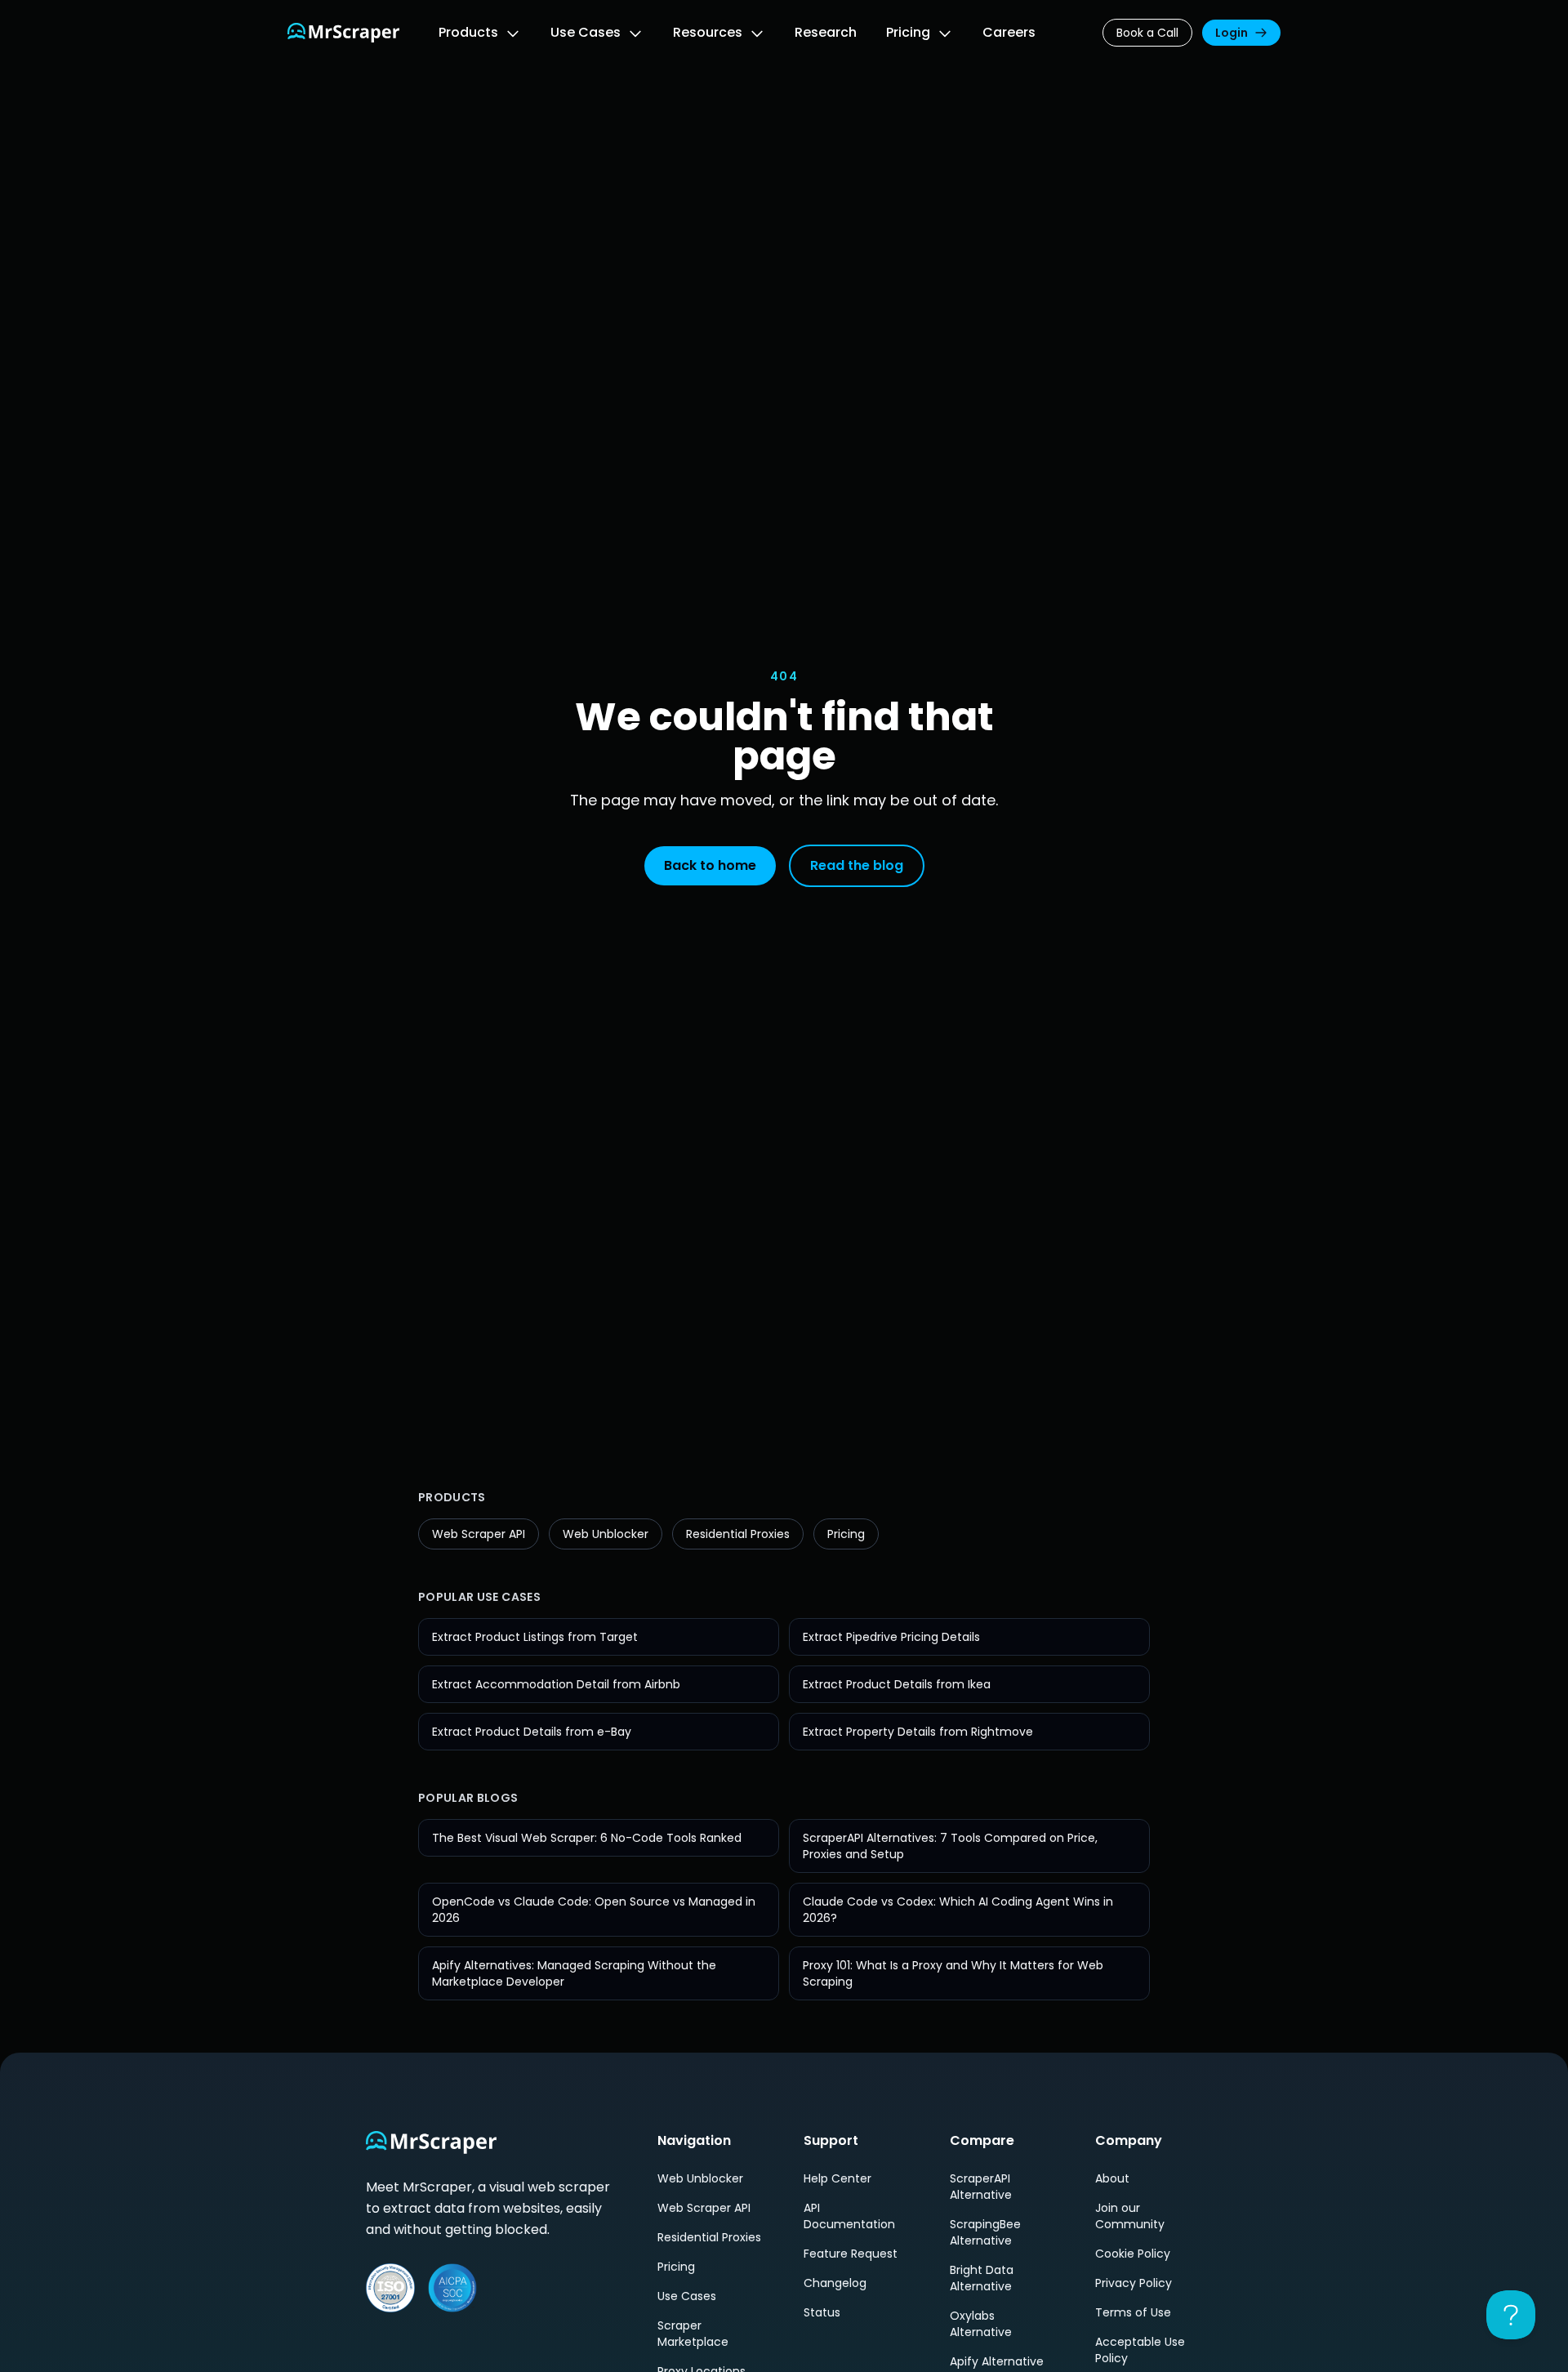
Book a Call (1147, 33)
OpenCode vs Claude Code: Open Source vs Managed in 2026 (594, 1910)
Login (1232, 33)
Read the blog (857, 865)
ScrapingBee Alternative (985, 2232)
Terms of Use (1133, 2312)
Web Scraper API (479, 1534)
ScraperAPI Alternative (981, 2187)
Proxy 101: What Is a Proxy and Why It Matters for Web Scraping (953, 1973)
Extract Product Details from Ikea (897, 1684)
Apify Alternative (997, 2361)
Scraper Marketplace (693, 2334)
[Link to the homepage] (343, 33)
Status (822, 2312)
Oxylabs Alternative (981, 2324)
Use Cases (687, 2296)
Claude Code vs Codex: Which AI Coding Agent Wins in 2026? (958, 1910)
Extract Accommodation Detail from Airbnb (556, 1684)
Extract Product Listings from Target (535, 1637)
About (1112, 2178)
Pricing (846, 1534)
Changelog (835, 2283)
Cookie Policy (1133, 2254)
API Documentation (849, 2216)
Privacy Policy (1134, 2283)
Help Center (837, 2178)
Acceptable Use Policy (1140, 2350)
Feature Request (851, 2254)
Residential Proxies (738, 1534)
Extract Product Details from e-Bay (532, 1732)
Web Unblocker (606, 1534)
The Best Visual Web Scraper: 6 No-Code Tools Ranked (587, 1838)
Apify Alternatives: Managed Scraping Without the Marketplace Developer (574, 1973)
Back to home (710, 865)
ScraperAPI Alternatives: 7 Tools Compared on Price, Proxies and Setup (950, 1846)
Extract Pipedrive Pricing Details (891, 1637)
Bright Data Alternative (982, 2278)
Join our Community (1130, 2216)
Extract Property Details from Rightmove (918, 1732)
